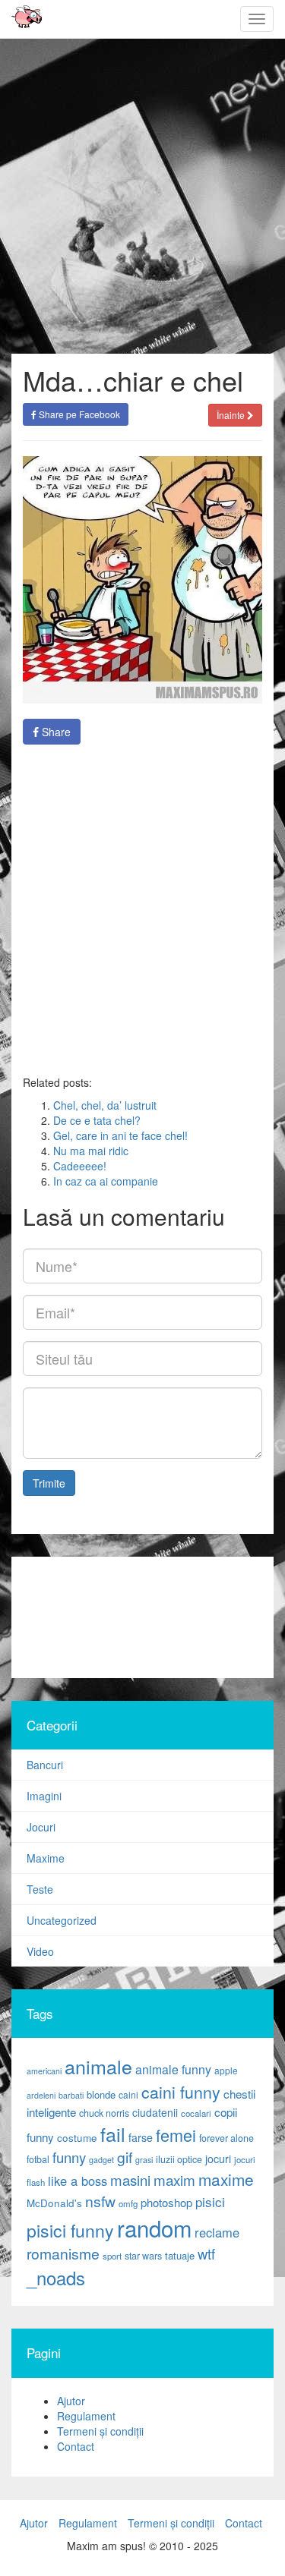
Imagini (44, 1796)
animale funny (173, 2069)
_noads (56, 2277)
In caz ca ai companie (106, 1181)
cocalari (196, 2113)
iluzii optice (179, 2159)
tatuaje (180, 2255)
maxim (174, 2179)
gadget (101, 2160)
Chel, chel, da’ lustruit (105, 1105)
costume (77, 2138)
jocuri (218, 2159)
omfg (128, 2203)
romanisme (63, 2253)
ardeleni (41, 2095)
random (154, 2228)
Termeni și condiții (100, 2431)
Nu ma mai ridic (91, 1151)
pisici (210, 2201)
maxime (226, 2179)
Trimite (49, 1483)
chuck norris (104, 2113)
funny (69, 2157)
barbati (71, 2095)
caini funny (181, 2091)
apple (226, 2070)
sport (112, 2256)
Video (40, 1951)
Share (55, 732)
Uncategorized (62, 1920)
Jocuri (41, 1827)
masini (130, 2180)
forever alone (226, 2138)
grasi (144, 2160)
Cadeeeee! (80, 1166)
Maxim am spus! (21, 19)
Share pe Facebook (78, 414)
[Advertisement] (142, 910)
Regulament (86, 2416)
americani (44, 2071)
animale (98, 2066)
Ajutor (71, 2401)
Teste (40, 1889)
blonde (101, 2094)
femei (176, 2135)
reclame (217, 2232)
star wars (143, 2256)
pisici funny (70, 2230)
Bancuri (45, 1765)
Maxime (46, 1858)
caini (128, 2094)
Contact (76, 2446)
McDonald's (54, 2203)
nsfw (100, 2201)
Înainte (232, 415)
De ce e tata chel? (97, 1120)
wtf (206, 2253)
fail (113, 2134)
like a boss (78, 2181)
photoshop (166, 2202)
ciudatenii (155, 2112)
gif (125, 2157)
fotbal (38, 2159)
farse (141, 2137)
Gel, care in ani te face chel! (120, 1135)
